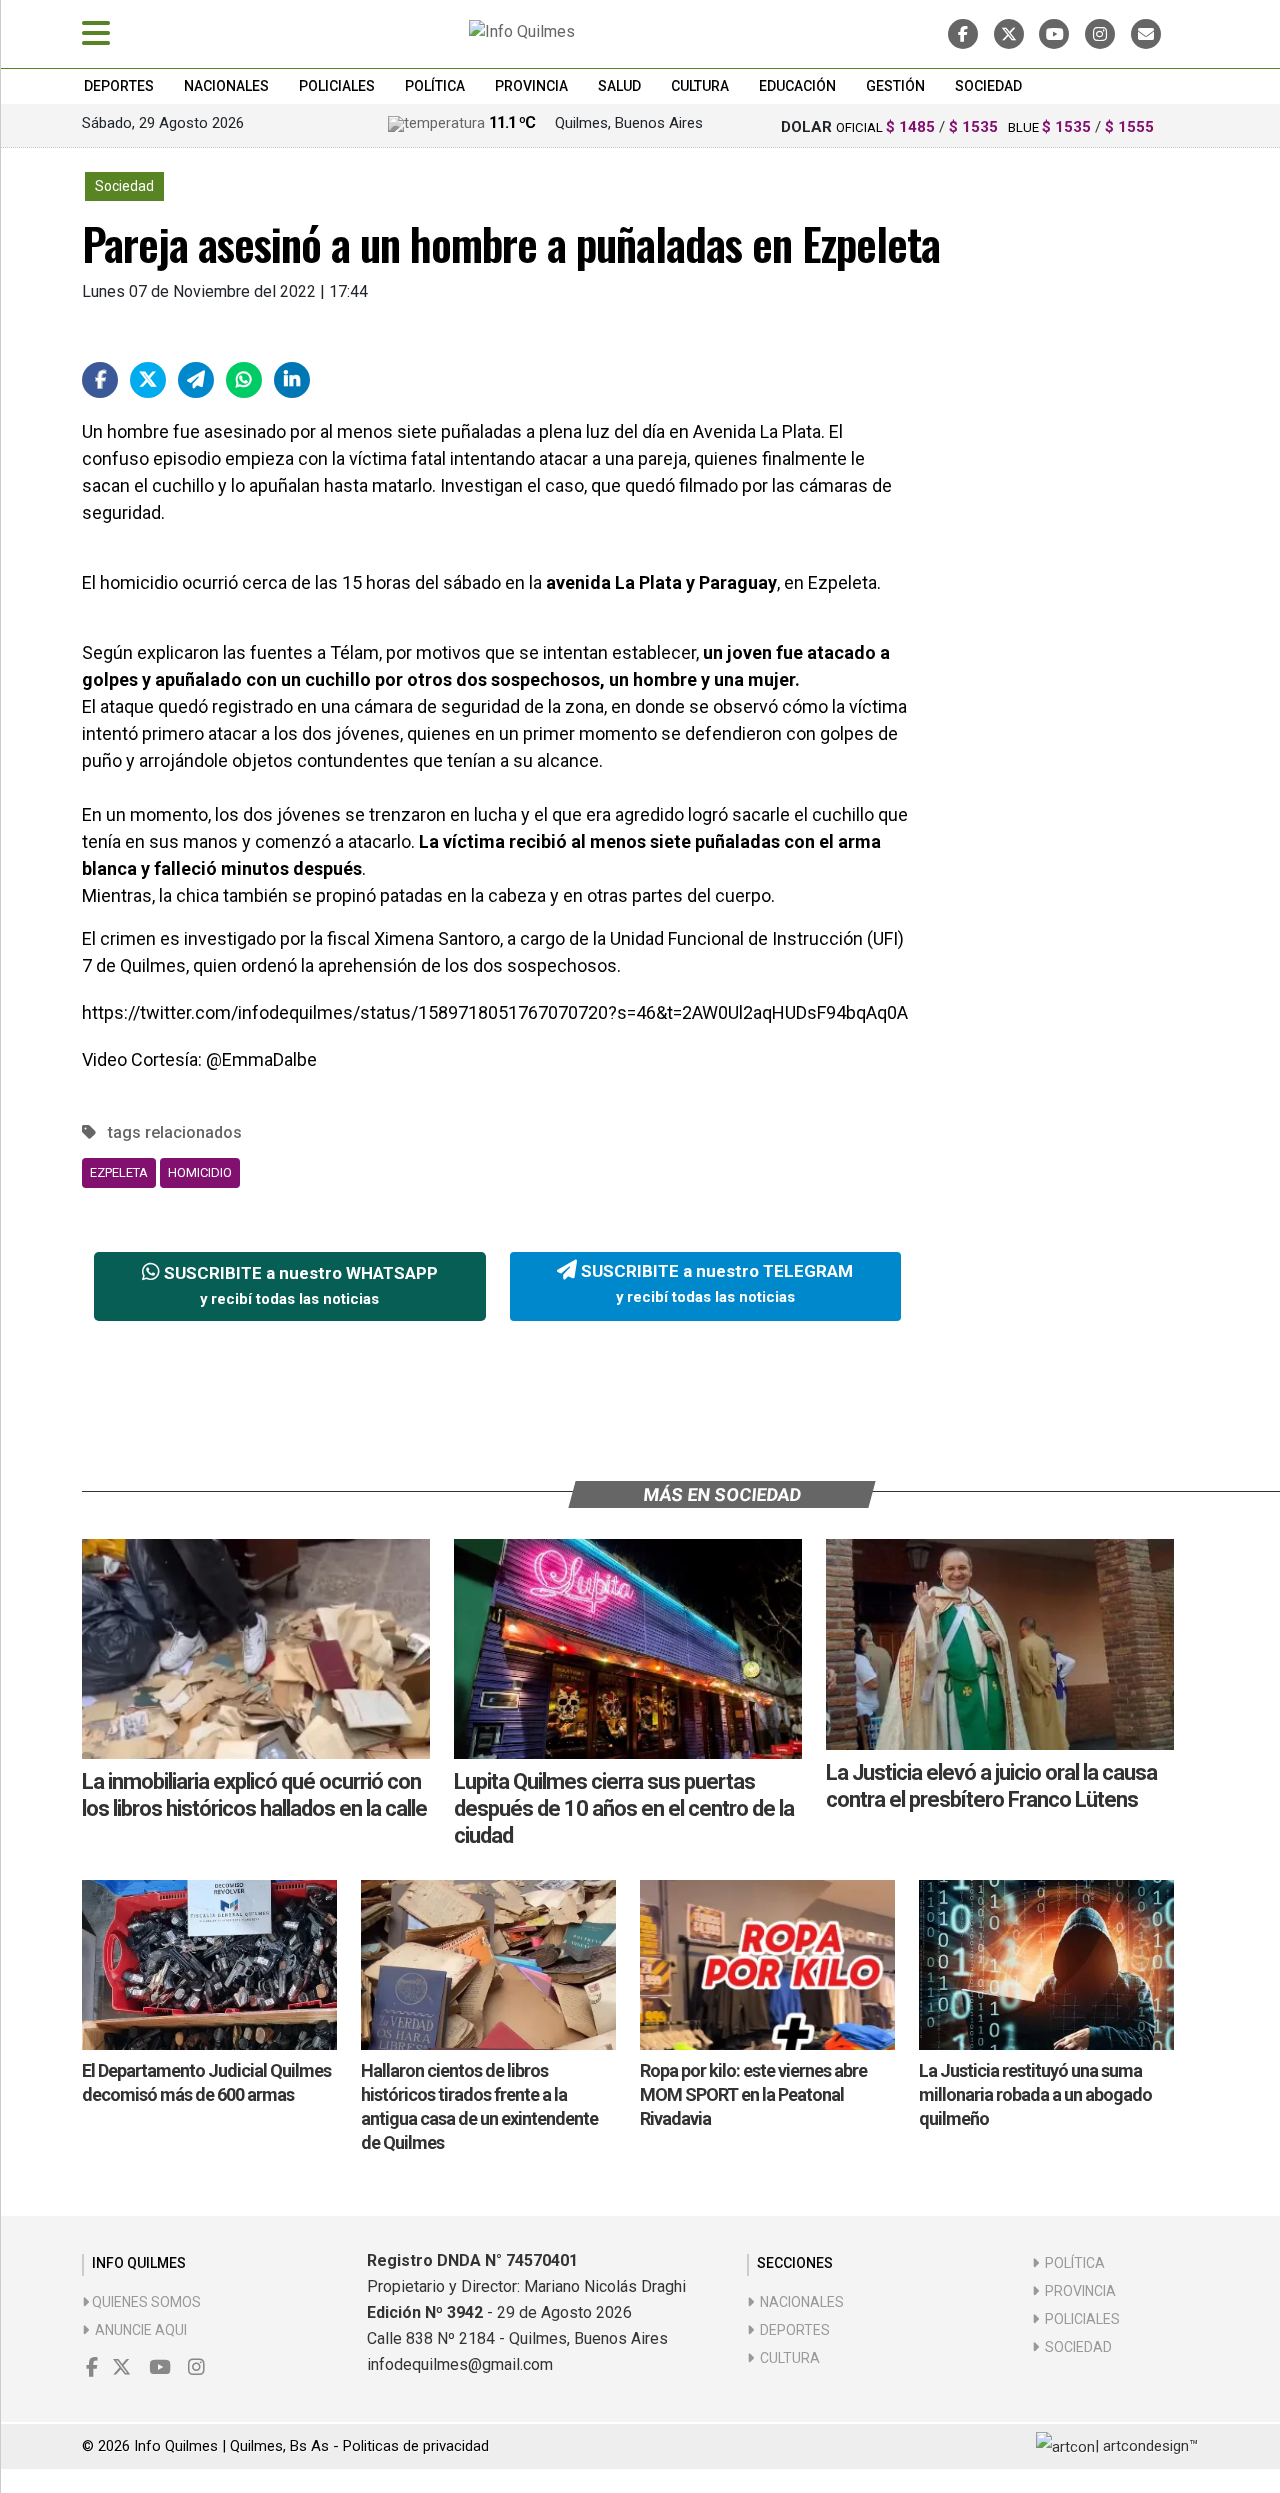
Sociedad (988, 86)
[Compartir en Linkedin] (292, 380)
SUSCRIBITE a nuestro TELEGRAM (715, 1284)
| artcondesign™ (1146, 2446)
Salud (619, 86)
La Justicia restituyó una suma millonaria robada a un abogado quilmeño (1035, 2094)
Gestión (895, 86)
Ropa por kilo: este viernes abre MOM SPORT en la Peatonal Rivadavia (753, 2094)
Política (435, 86)
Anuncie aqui (138, 2330)
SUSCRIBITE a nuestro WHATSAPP (299, 1286)
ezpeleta (119, 1172)
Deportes (119, 86)
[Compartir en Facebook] (100, 380)
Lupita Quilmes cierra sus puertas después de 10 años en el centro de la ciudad (624, 1808)
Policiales (337, 86)
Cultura (700, 86)
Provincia (531, 86)
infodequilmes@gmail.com (460, 2364)
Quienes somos (145, 2302)
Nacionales (226, 86)
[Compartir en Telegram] (196, 380)
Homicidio (200, 1172)
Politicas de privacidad (416, 2446)
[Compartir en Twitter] (148, 380)
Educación (797, 86)
